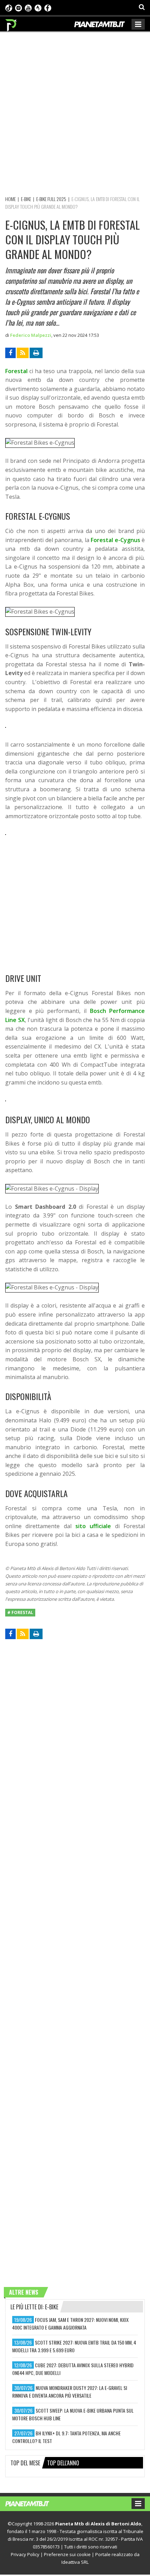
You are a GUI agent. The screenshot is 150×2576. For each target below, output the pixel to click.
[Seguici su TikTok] (9, 7)
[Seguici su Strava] (38, 7)
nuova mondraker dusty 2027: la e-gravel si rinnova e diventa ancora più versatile (70, 2392)
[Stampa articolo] (36, 353)
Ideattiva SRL (75, 2562)
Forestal (16, 371)
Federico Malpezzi (31, 335)
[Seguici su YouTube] (28, 7)
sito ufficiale (93, 1526)
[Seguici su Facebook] (48, 7)
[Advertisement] (75, 113)
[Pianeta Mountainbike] (11, 23)
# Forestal (20, 1612)
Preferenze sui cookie (67, 2554)
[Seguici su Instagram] (18, 7)
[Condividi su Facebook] (10, 353)
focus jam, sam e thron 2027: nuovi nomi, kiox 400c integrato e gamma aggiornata (70, 2323)
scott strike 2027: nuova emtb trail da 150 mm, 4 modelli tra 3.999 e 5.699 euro (74, 2346)
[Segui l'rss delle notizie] (23, 353)
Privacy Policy (25, 2554)
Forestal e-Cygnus (115, 540)
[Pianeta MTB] (34, 2503)
